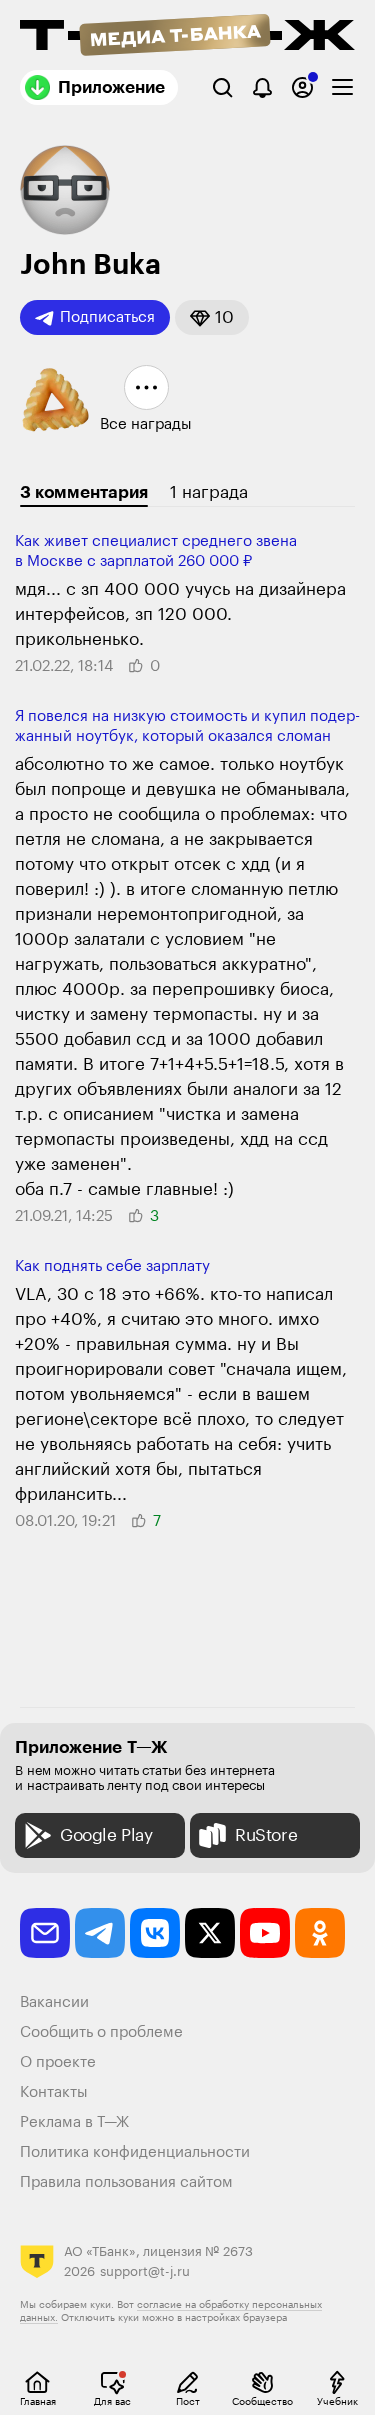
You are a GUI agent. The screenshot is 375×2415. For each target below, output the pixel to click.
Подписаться (107, 317)
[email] (45, 1933)
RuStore (266, 1835)
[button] (212, 317)
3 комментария (84, 492)
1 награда (209, 492)
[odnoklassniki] (320, 1933)
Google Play (106, 1835)
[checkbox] (342, 87)
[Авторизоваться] (302, 87)
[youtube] (265, 1933)
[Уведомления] (262, 87)
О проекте (58, 2062)
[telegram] (100, 1933)
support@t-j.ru (145, 2271)
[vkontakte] (155, 1933)
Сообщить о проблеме (101, 2032)
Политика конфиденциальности (135, 2152)
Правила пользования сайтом (126, 2182)
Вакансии (54, 2002)
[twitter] (210, 1933)
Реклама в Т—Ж (74, 2122)
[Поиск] (222, 87)
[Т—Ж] (187, 37)
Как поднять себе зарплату (112, 1266)
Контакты (54, 2092)
